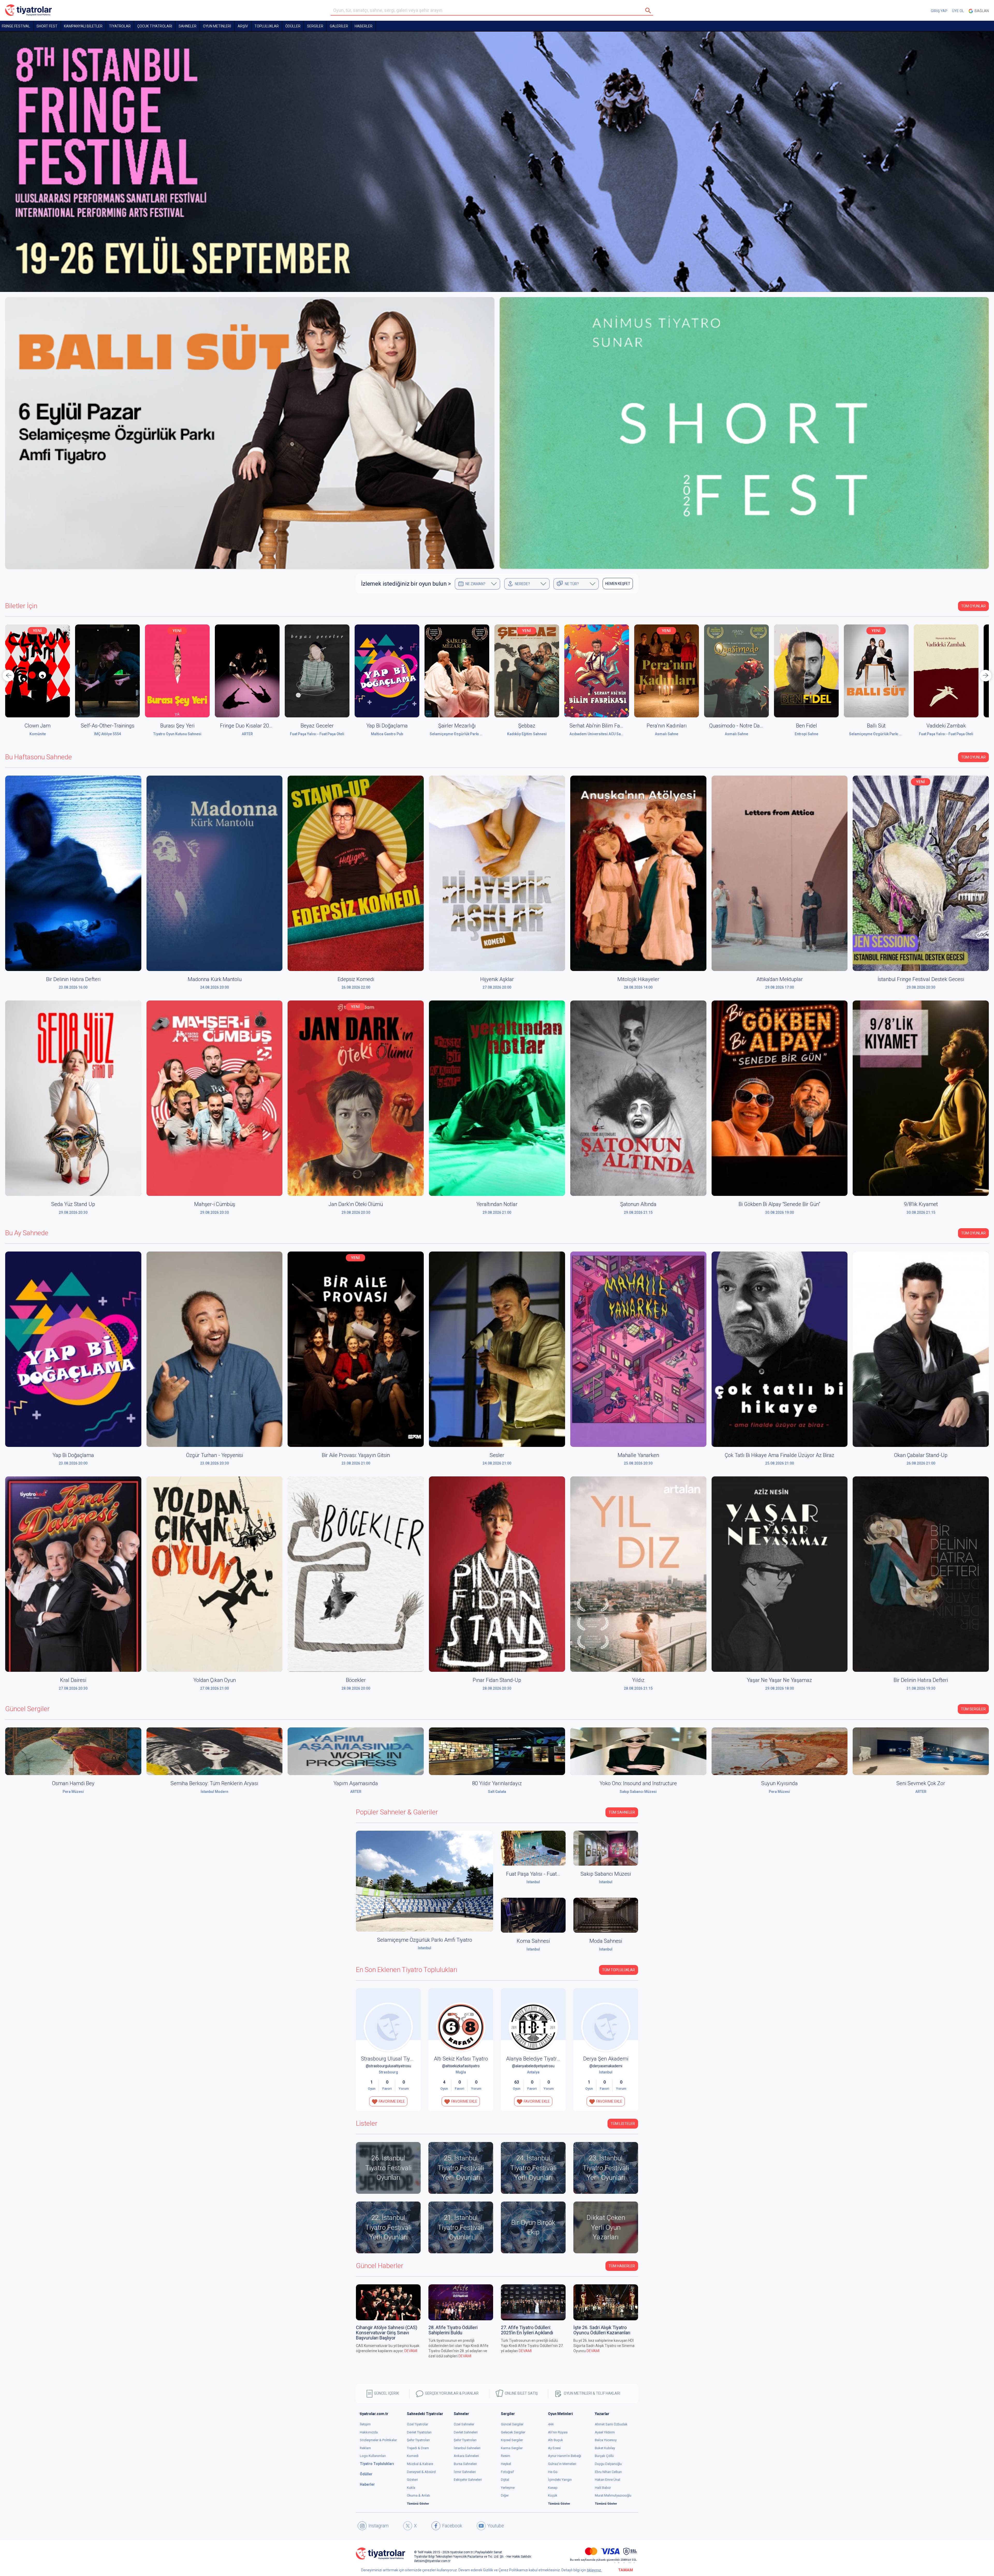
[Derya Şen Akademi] (606, 2027)
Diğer (505, 2495)
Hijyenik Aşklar (497, 979)
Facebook (452, 2526)
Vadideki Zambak (806, 726)
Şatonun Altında (638, 1204)
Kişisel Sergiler (512, 2440)
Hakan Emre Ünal (608, 2480)
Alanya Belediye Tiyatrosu (536, 2059)
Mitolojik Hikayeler (638, 979)
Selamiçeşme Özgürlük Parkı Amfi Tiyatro (325, 734)
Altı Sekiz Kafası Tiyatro (461, 2059)
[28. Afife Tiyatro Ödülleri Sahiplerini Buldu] (461, 2302)
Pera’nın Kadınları (527, 726)
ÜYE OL (958, 11)
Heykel (506, 2464)
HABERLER (364, 26)
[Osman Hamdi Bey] (73, 1751)
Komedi (413, 2456)
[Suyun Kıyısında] (780, 1751)
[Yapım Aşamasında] (356, 1751)
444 (551, 2424)
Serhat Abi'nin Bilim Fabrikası (462, 726)
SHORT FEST (47, 26)
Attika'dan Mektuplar (780, 979)
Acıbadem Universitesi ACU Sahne (458, 734)
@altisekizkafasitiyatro (461, 2066)
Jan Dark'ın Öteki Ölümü (356, 1204)
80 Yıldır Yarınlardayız (497, 1783)
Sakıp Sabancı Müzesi (606, 1874)
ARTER (108, 734)
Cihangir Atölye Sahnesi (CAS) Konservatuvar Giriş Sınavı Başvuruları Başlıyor (387, 2333)
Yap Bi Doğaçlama (247, 726)
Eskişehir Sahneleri (468, 2480)
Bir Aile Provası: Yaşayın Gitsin (356, 1455)
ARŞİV (243, 26)
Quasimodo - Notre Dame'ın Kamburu (612, 726)
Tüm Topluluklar (619, 1970)
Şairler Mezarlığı (317, 726)
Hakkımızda (369, 2432)
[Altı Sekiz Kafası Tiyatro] (461, 2027)
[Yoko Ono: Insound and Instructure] (638, 1751)
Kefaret (946, 726)
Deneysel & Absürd (421, 2472)
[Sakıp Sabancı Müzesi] (606, 1848)
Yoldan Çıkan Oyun (215, 1680)
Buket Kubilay (605, 2448)
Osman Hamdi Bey (73, 1783)
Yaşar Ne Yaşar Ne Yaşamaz (779, 1680)
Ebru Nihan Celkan (608, 2472)
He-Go (553, 2472)
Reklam (365, 2448)
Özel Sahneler (464, 2424)
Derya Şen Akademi (606, 2059)
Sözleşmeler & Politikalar (378, 2440)
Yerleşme (508, 2488)
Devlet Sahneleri (466, 2432)
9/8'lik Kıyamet (921, 1204)
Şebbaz (387, 726)
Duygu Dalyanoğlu (608, 2464)
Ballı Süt (736, 726)
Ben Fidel (667, 726)
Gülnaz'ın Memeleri (562, 2464)
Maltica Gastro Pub (247, 734)
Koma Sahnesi (533, 1941)
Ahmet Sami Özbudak (611, 2424)
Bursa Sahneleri (465, 2464)
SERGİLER (315, 26)
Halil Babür (603, 2488)
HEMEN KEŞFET (618, 584)
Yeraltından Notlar (497, 1204)
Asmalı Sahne (527, 734)
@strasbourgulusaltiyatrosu (388, 2066)
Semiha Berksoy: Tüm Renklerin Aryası (214, 1783)
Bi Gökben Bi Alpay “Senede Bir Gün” (779, 1204)
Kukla (411, 2488)
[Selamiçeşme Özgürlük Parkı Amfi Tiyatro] (425, 1881)
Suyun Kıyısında (780, 1783)
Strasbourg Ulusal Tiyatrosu (393, 2059)
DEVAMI (411, 2351)
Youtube (496, 2526)
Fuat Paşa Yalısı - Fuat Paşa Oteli (177, 734)
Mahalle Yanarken (638, 1455)
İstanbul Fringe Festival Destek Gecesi (921, 979)
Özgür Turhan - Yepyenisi (214, 1455)
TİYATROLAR (120, 26)
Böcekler (356, 1680)
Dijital (505, 2480)
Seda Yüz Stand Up (73, 1204)
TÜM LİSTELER (623, 2124)
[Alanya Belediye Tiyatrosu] (533, 2027)
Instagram (378, 2526)
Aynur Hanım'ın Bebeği (565, 2456)
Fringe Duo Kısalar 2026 (108, 726)
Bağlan (981, 11)
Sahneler (188, 26)
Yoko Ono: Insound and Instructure (638, 1783)
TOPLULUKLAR (267, 26)
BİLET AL (39, 673)
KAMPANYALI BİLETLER (83, 26)
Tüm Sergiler (973, 1709)
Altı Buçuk (556, 2440)
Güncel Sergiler (512, 2424)
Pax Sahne (946, 734)
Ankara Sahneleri (466, 2456)
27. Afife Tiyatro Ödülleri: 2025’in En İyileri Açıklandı (527, 2330)
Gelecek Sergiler (513, 2432)
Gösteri (412, 2480)
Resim (506, 2456)
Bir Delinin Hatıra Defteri (73, 979)
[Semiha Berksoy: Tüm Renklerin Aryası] (215, 1751)
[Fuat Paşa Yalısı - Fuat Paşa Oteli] (533, 1848)
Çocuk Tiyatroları (155, 26)
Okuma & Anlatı (418, 2495)
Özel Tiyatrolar (418, 2424)
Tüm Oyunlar (973, 606)
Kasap (553, 2488)
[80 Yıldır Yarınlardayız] (497, 1751)
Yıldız (638, 1680)
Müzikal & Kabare (420, 2464)
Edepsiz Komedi (356, 979)
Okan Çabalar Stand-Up (921, 1455)
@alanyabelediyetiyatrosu (533, 2066)
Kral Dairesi (73, 1680)
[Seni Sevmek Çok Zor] (921, 1751)
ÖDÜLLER (293, 26)
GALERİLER (339, 26)
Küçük (553, 2495)
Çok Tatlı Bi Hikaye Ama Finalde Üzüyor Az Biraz (780, 1455)
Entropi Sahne (667, 734)
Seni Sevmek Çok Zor (921, 1783)
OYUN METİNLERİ (217, 26)
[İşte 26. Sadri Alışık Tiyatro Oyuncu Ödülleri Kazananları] (606, 2302)
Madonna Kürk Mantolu (215, 979)
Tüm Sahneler (622, 1812)
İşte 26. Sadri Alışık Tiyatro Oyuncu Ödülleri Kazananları (602, 2330)
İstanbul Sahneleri (467, 2448)
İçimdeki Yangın (560, 2480)
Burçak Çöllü (604, 2456)
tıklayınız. (594, 2570)
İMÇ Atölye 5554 (876, 734)
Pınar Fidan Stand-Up (497, 1680)
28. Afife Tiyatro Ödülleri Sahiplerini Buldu (453, 2330)
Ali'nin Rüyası (558, 2432)
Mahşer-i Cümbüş (215, 1204)
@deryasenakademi (606, 2066)
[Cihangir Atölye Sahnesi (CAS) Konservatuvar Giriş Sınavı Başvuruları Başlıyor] (388, 2302)
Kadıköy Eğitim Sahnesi (387, 734)
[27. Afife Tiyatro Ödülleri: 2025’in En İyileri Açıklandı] (533, 2302)
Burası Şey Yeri (38, 726)
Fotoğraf (507, 2472)
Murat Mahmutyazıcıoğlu (613, 2495)
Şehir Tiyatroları (418, 2440)
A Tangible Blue (876, 726)
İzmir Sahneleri (465, 2472)
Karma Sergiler (512, 2448)
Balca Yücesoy (606, 2440)
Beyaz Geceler (177, 726)
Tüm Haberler (622, 2266)
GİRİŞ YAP (939, 11)
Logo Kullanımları (373, 2456)
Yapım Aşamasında (356, 1783)
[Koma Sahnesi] (533, 1915)
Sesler (497, 1455)
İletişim (365, 2424)
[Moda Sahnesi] (606, 1915)
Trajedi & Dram (418, 2448)
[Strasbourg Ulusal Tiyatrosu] (388, 2027)
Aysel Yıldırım (605, 2432)
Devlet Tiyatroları (419, 2432)
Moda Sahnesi (606, 1941)
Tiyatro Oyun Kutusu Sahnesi (38, 734)
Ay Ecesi (554, 2448)
